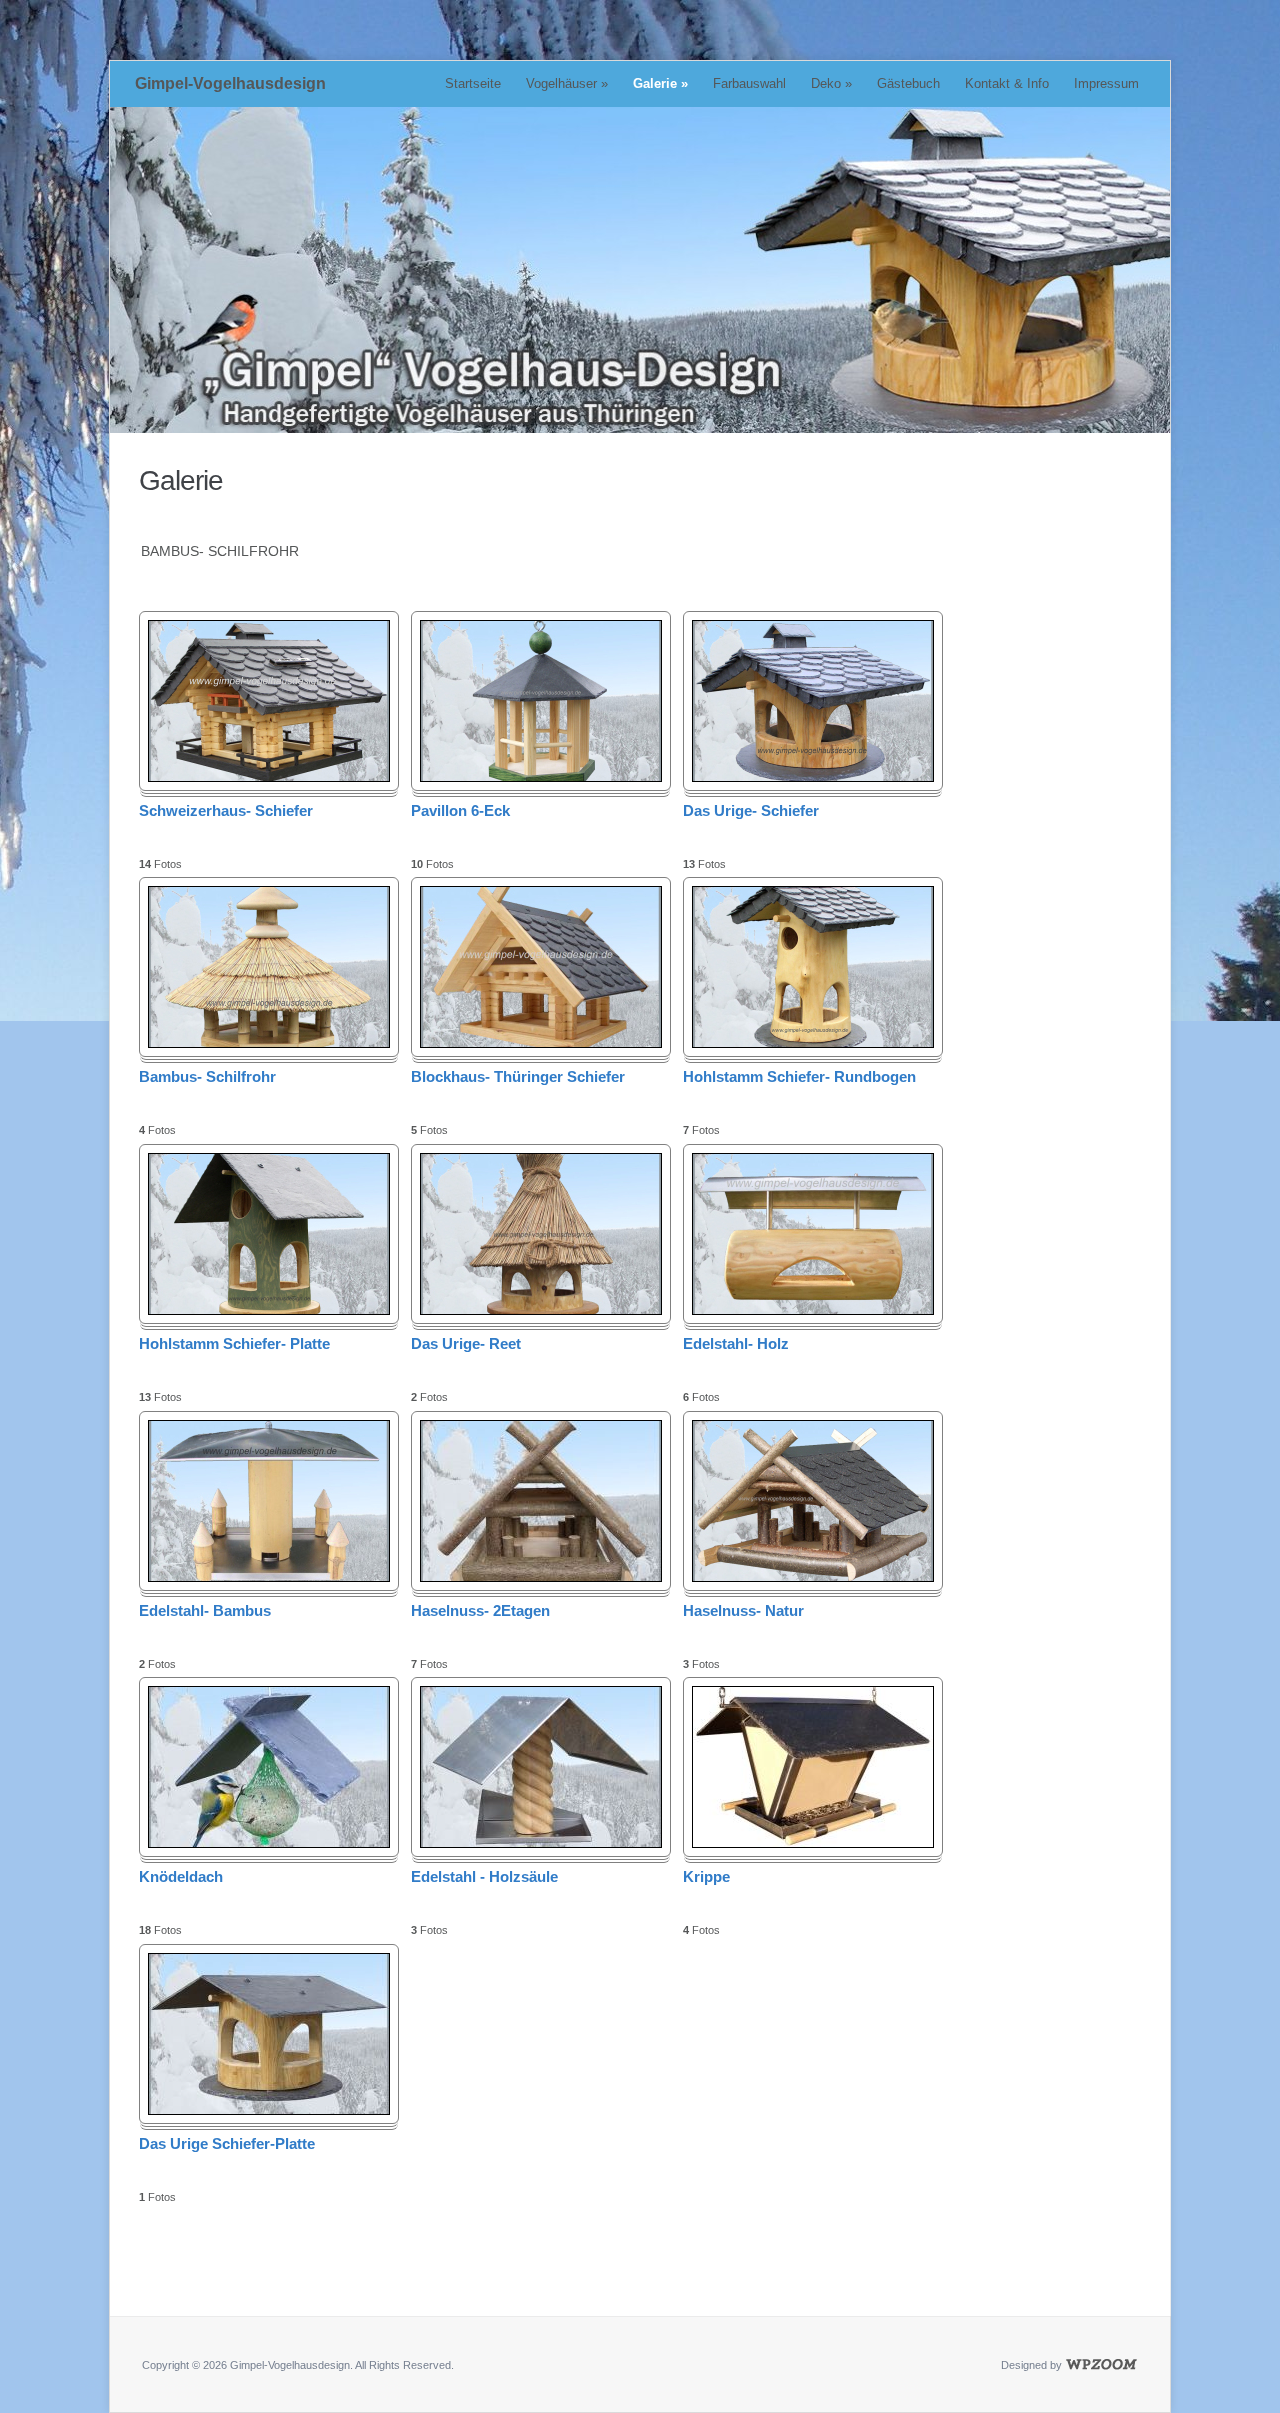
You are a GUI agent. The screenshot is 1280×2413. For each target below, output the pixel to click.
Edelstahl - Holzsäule (484, 1876)
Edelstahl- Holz (736, 1343)
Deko (831, 83)
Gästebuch (908, 83)
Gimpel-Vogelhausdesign (230, 83)
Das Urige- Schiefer (751, 810)
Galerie (660, 83)
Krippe (706, 1876)
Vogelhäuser (567, 83)
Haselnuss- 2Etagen (480, 1610)
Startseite (473, 83)
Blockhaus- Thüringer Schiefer (518, 1076)
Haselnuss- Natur (743, 1610)
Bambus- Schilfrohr (207, 1076)
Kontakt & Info (1007, 83)
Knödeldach (181, 1876)
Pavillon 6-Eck (460, 810)
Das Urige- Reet (466, 1343)
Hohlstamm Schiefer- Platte (234, 1343)
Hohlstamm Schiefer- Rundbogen (799, 1076)
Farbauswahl (749, 83)
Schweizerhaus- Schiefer (226, 810)
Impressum (1106, 83)
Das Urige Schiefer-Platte (227, 2143)
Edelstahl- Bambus (205, 1610)
